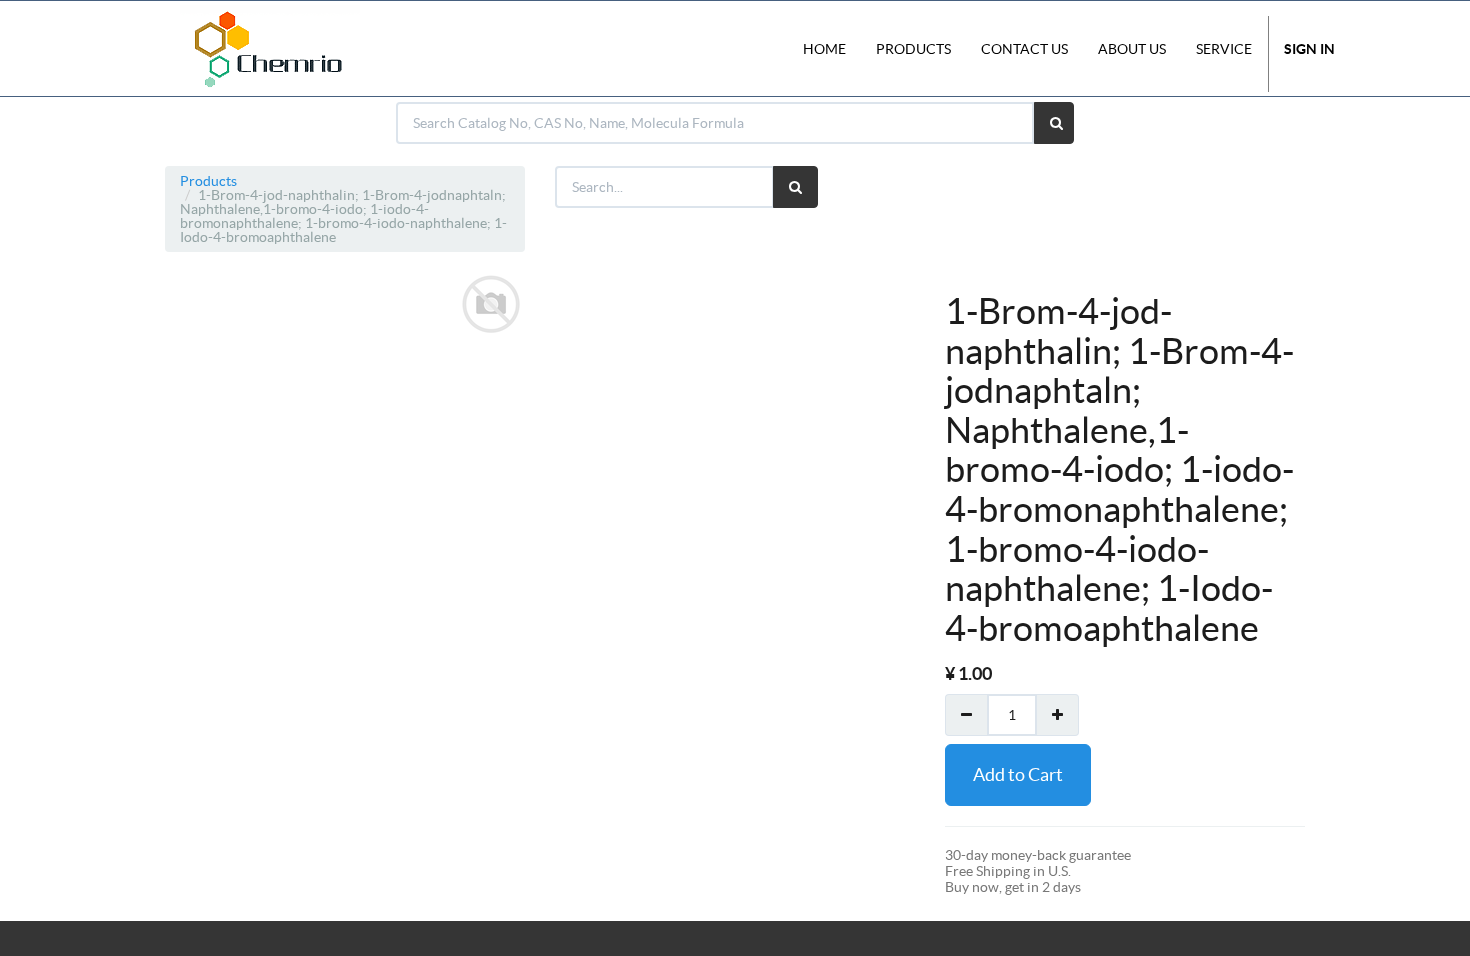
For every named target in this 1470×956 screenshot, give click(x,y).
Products (208, 181)
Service (1224, 49)
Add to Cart (1018, 774)
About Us (1132, 49)
